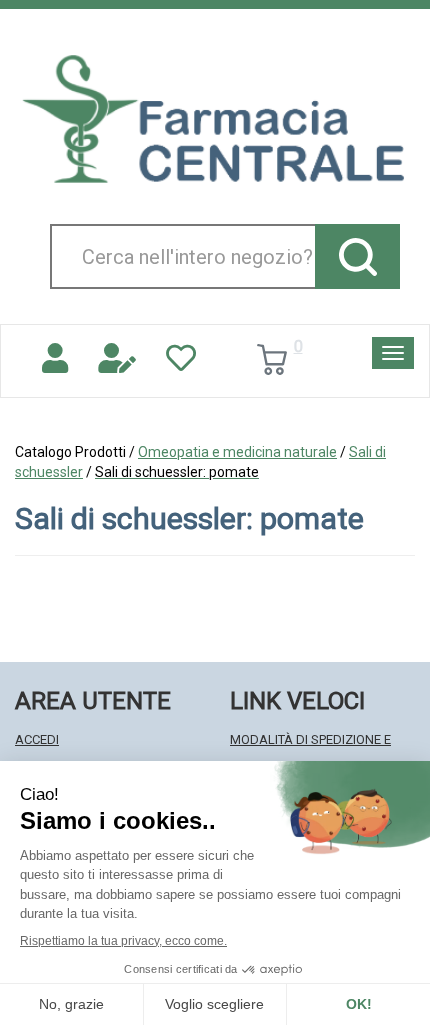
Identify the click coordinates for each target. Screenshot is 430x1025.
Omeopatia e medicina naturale (237, 452)
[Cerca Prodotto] (357, 256)
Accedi (37, 739)
